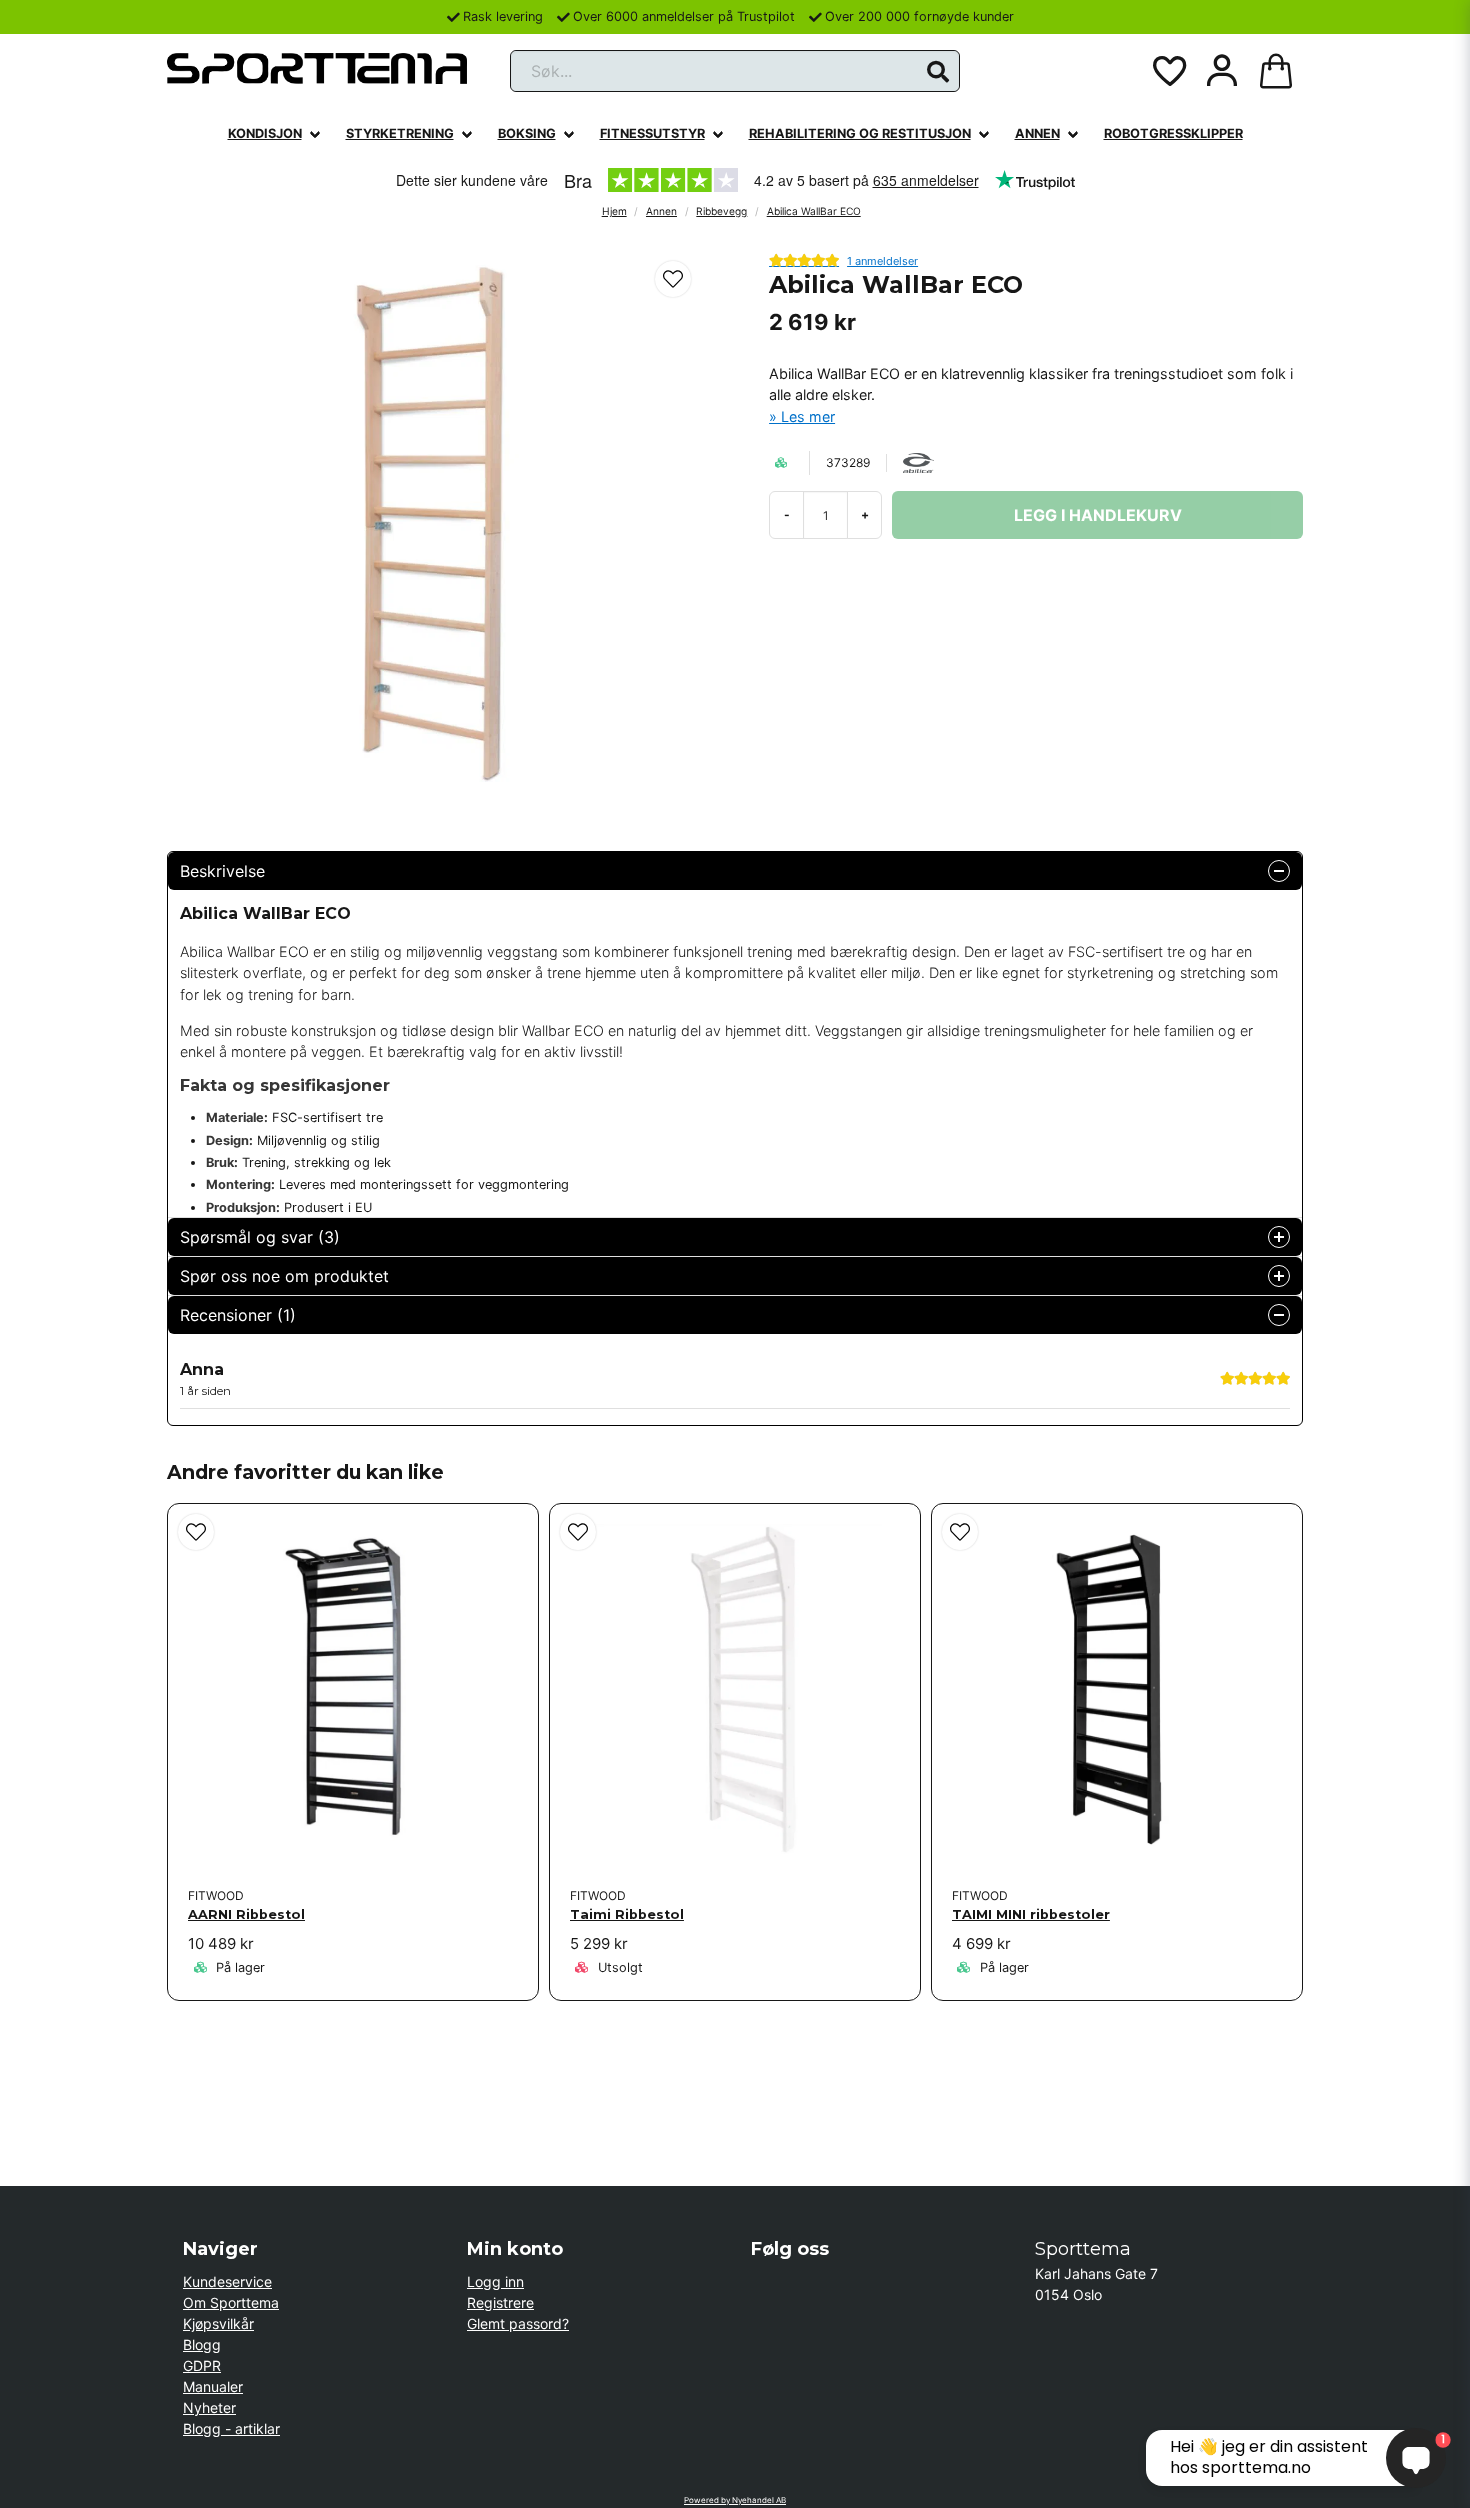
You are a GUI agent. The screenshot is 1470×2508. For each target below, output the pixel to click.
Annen (1037, 133)
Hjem (614, 211)
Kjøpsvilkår (218, 2323)
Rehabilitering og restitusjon (860, 133)
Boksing (527, 133)
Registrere (500, 2302)
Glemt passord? (518, 2323)
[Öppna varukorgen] (1276, 71)
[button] (938, 72)
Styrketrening (400, 133)
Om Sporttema (231, 2302)
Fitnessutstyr (652, 133)
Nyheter (209, 2407)
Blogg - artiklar (231, 2428)
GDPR (202, 2365)
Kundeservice (227, 2281)
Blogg (202, 2344)
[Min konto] (1222, 71)
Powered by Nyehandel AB (735, 2500)
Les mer (808, 416)
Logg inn (495, 2281)
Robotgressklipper (1173, 133)
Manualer (213, 2386)
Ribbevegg (721, 211)
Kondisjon (265, 133)
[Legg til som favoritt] (1168, 71)
